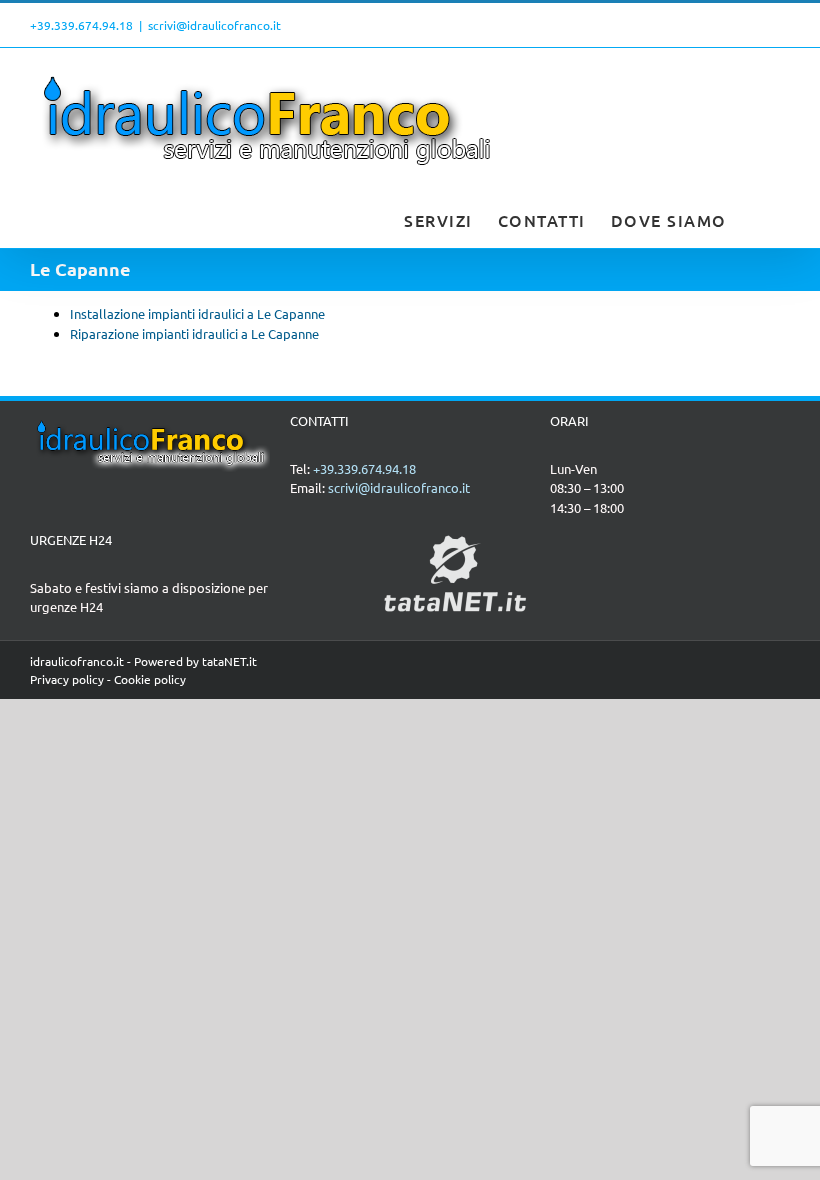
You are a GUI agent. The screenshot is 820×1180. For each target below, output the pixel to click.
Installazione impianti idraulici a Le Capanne (197, 313)
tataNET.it (229, 661)
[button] (759, 218)
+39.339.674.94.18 (81, 25)
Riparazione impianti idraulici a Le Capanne (194, 333)
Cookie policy (150, 679)
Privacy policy (67, 679)
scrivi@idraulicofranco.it (214, 25)
